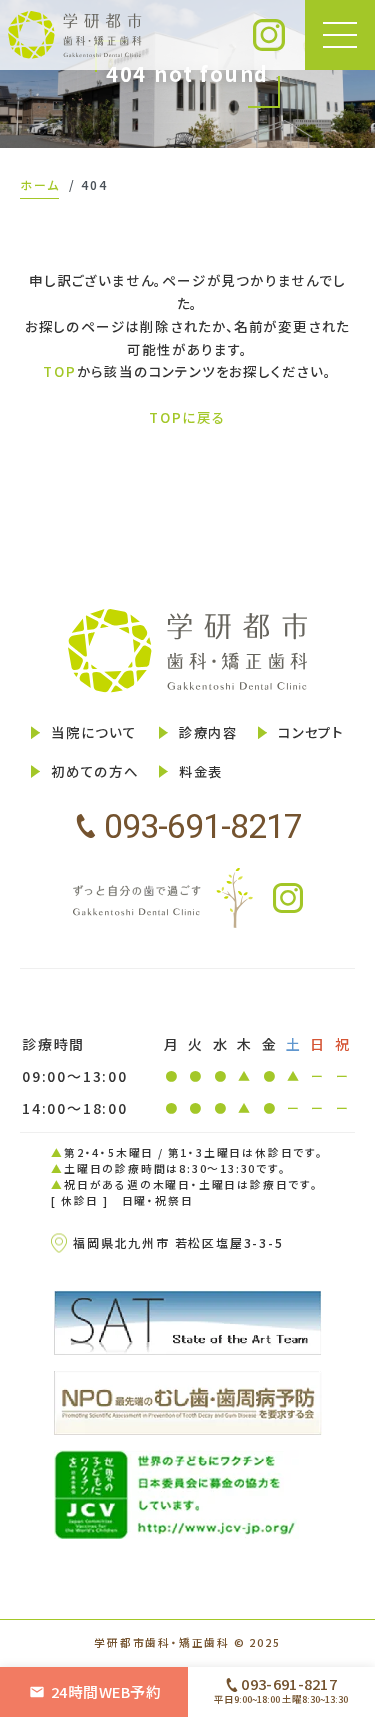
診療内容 (208, 732)
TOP (59, 371)
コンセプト (311, 732)
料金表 (201, 771)
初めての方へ (95, 771)
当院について (94, 732)
